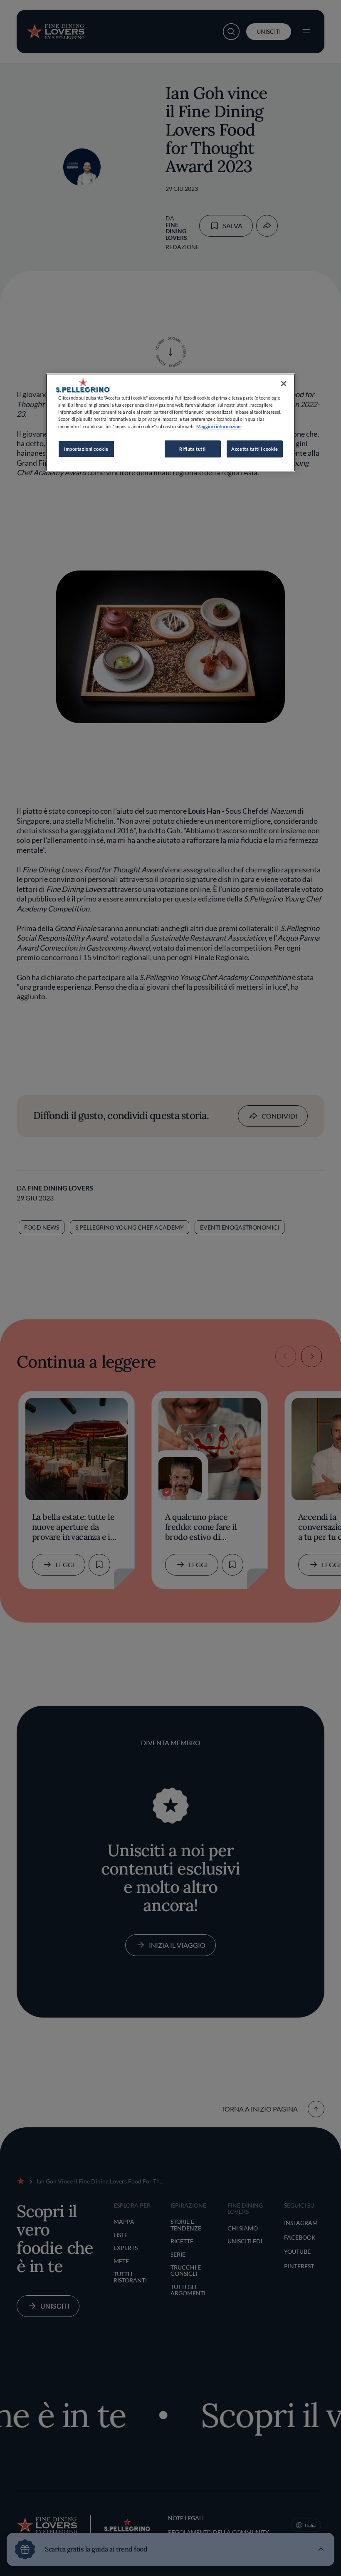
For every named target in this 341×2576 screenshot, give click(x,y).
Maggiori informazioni (219, 426)
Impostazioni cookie (86, 449)
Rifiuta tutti (192, 449)
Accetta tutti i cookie (255, 449)
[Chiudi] (284, 384)
